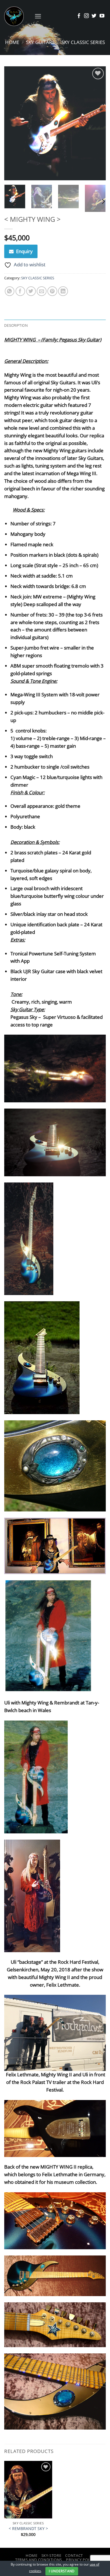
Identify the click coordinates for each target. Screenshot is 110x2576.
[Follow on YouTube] (102, 16)
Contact (74, 2555)
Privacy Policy (81, 2560)
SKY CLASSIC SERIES (83, 42)
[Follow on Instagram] (86, 16)
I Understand (62, 2571)
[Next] (97, 123)
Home (12, 42)
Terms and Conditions (39, 2560)
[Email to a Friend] (42, 291)
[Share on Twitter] (31, 291)
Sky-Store (51, 2555)
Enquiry (24, 251)
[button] (38, 16)
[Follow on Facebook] (79, 16)
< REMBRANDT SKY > (28, 2529)
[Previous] (13, 123)
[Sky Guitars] (17, 16)
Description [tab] (16, 325)
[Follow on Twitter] (94, 16)
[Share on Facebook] (20, 291)
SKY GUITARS (40, 42)
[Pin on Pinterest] (52, 291)
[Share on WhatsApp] (10, 291)
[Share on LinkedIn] (63, 291)
